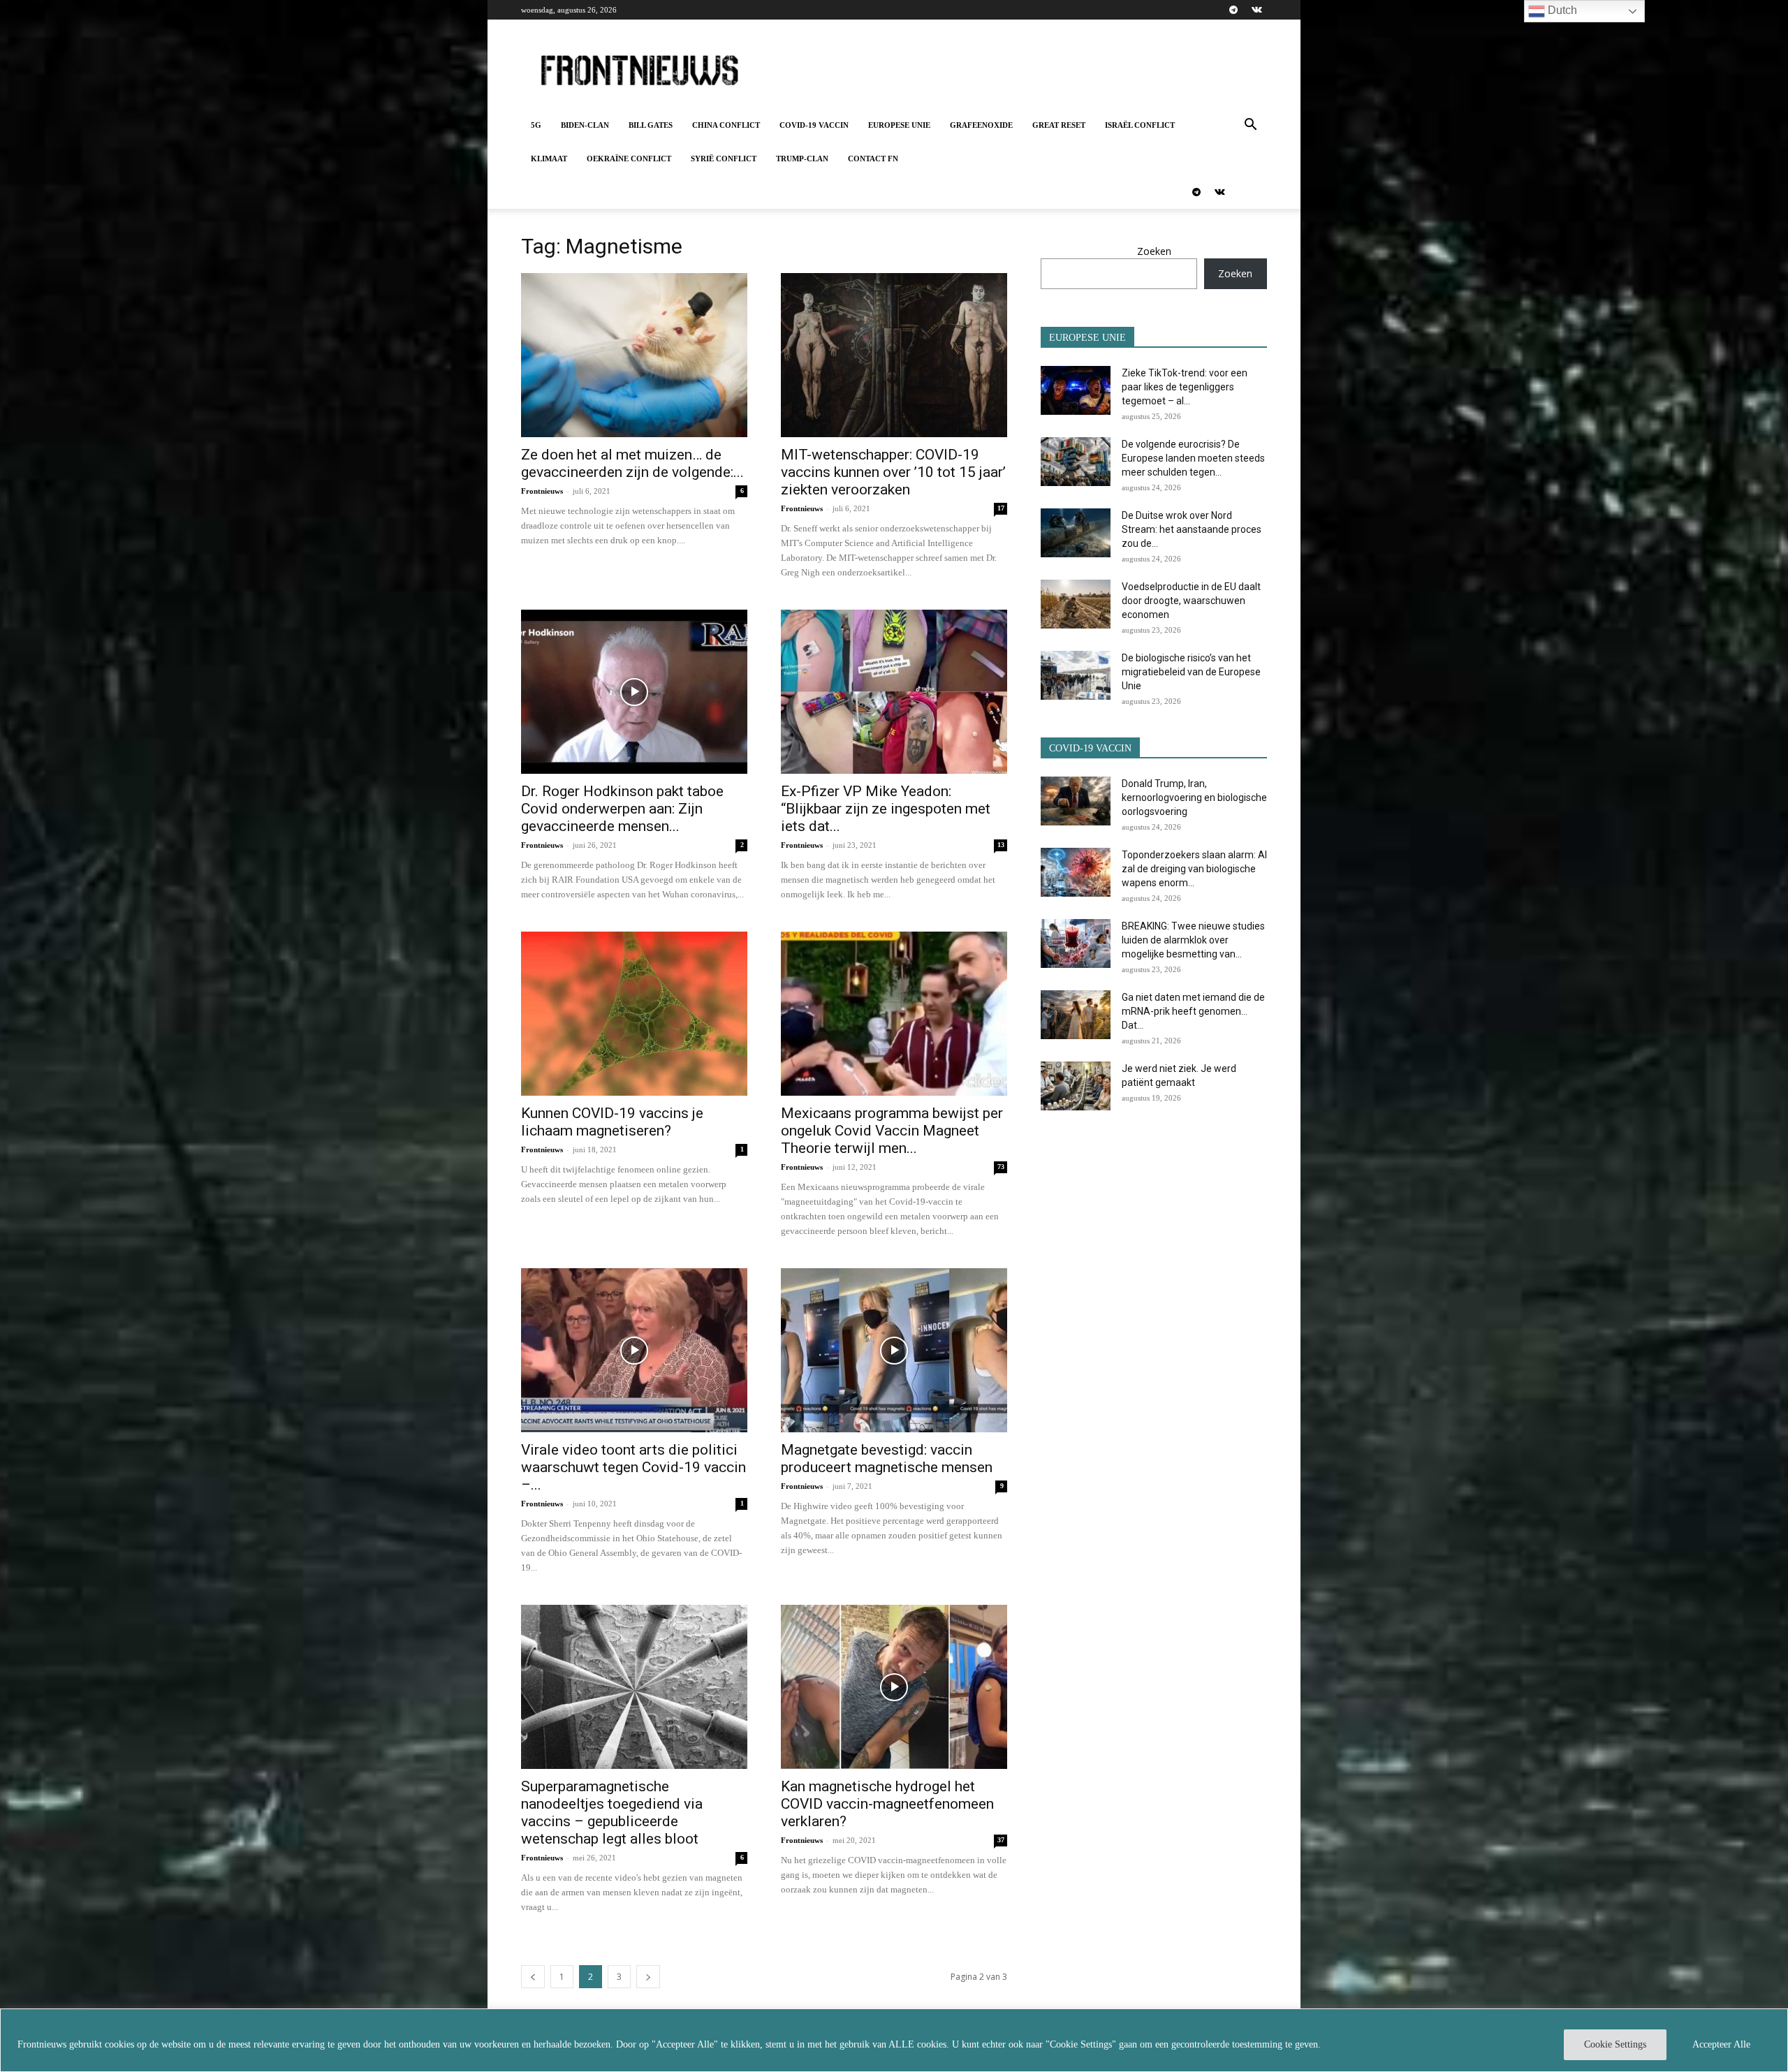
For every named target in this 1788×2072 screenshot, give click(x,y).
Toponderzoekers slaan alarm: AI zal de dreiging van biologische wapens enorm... (1194, 869)
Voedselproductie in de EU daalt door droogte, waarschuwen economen (1191, 601)
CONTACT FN (873, 159)
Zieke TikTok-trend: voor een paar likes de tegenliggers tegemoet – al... (1185, 387)
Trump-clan (802, 159)
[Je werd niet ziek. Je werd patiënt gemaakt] (1076, 1086)
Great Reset (1059, 125)
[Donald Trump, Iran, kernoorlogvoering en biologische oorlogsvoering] (1076, 801)
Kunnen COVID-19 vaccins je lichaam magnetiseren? (612, 1122)
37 (1001, 1840)
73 (1001, 1167)
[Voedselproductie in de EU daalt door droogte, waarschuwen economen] (1076, 604)
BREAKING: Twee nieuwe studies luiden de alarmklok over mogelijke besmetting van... (1193, 940)
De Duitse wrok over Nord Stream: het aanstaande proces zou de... (1192, 529)
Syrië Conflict (724, 159)
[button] (1250, 126)
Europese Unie (899, 125)
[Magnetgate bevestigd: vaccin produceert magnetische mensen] (894, 1350)
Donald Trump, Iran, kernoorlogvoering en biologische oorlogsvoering (1194, 798)
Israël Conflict (1140, 125)
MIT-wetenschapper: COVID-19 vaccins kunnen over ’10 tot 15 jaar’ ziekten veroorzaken (893, 472)
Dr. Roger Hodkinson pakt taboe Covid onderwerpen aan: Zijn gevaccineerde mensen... (622, 809)
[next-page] (648, 1977)
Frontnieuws (542, 491)
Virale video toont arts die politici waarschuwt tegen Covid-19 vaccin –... (633, 1467)
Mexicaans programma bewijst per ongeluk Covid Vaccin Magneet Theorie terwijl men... (892, 1131)
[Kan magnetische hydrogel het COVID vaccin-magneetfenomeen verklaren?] (894, 1687)
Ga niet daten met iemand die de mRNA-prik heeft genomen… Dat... (1193, 1011)
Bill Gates (651, 125)
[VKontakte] (1256, 10)
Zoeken (1154, 251)
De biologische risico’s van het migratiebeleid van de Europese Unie (1191, 672)
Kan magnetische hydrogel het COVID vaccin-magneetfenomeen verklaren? (887, 1804)
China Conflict (726, 125)
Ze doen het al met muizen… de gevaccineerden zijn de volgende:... (632, 463)
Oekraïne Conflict (629, 159)
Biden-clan (585, 125)
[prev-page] (533, 1977)
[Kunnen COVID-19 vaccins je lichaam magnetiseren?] (634, 1014)
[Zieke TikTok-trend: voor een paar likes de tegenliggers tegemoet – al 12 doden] (1076, 390)
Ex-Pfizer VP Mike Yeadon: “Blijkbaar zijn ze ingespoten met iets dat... (886, 809)
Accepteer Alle (1721, 2044)
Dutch (1561, 10)
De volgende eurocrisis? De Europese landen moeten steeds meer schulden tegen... (1193, 458)
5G (536, 125)
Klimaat (549, 159)
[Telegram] (1233, 10)
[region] (894, 2040)
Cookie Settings (1615, 2044)
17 (1001, 508)
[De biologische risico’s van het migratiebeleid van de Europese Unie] (1076, 675)
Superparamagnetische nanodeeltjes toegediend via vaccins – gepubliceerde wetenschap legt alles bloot (612, 1813)
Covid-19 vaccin (814, 125)
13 (1001, 845)
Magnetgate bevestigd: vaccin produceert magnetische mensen (887, 1459)
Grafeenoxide (981, 125)
